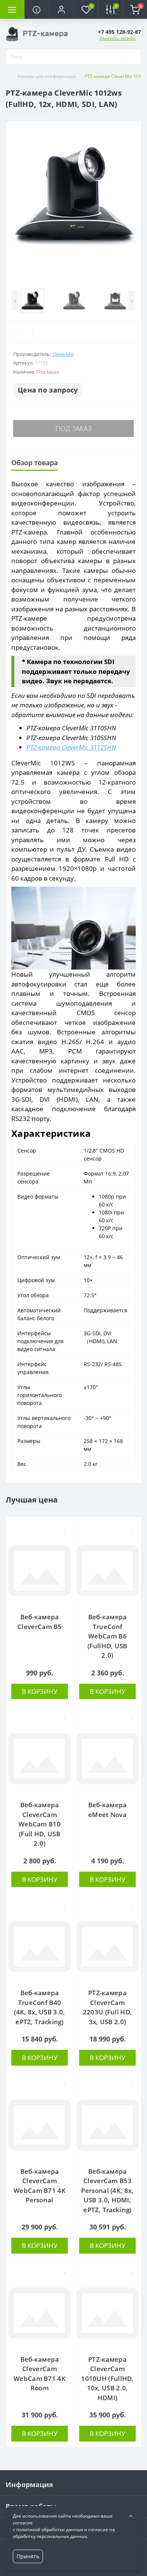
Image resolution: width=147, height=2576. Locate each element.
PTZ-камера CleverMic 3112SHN (71, 747)
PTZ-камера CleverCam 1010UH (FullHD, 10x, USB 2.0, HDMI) (107, 2378)
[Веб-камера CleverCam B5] (40, 1571)
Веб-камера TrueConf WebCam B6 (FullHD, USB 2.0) (107, 1636)
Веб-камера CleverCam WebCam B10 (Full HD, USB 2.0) (40, 1824)
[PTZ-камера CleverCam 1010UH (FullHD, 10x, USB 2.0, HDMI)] (107, 2313)
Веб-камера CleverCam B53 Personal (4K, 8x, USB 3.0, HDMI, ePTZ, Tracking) (107, 2190)
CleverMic (63, 354)
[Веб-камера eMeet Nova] (107, 1759)
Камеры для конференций (47, 76)
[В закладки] (65, 1527)
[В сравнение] (65, 1540)
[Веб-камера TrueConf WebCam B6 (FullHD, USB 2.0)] (107, 1571)
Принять (28, 2556)
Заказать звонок (117, 38)
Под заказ (73, 428)
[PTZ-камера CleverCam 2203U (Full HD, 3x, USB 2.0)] (107, 1947)
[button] (61, 9)
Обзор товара (34, 463)
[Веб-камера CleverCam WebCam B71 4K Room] (40, 2313)
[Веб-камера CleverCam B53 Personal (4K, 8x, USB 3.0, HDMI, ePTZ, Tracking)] (107, 2125)
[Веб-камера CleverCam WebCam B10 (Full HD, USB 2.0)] (40, 1759)
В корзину (40, 1691)
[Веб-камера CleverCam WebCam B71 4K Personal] (40, 2125)
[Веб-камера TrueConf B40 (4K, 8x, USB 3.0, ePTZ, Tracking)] (40, 1947)
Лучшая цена (32, 1500)
